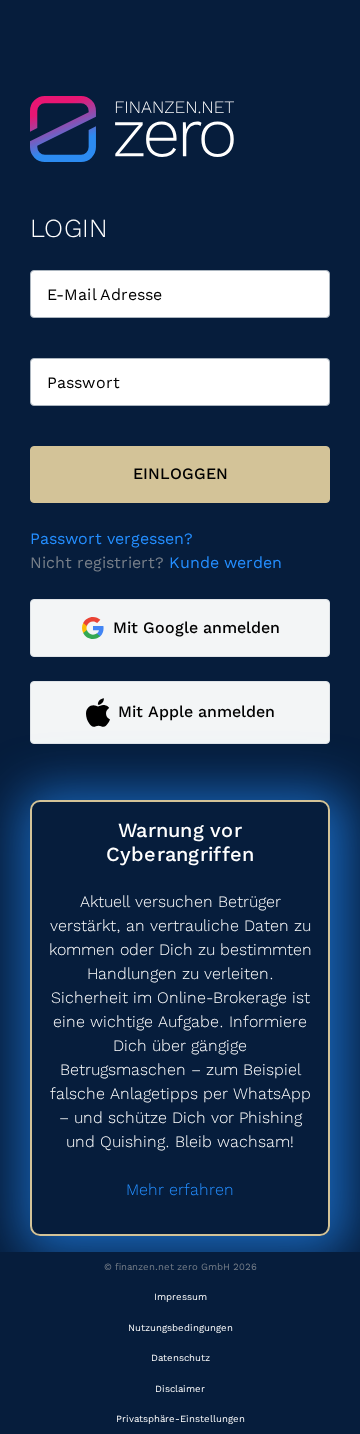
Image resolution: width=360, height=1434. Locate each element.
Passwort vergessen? (111, 538)
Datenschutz (180, 1357)
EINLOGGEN (180, 473)
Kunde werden (225, 562)
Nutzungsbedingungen (180, 1327)
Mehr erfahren (180, 1189)
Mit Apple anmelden (196, 711)
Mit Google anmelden (196, 627)
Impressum (180, 1296)
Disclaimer (180, 1388)
